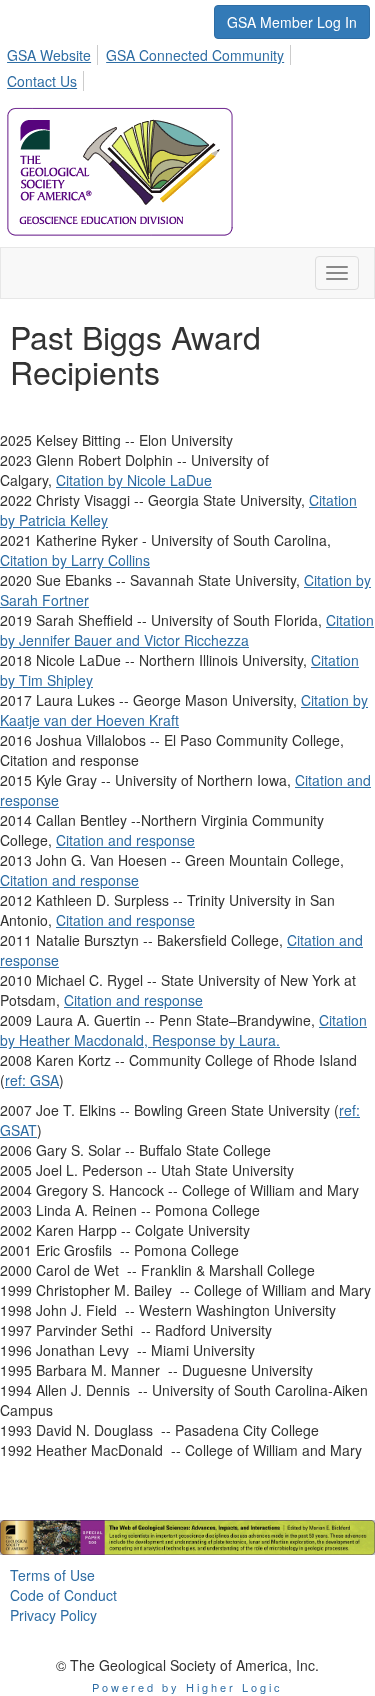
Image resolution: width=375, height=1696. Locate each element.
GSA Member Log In (292, 22)
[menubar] (187, 65)
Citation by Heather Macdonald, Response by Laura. (183, 1030)
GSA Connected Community (195, 55)
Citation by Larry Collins (75, 560)
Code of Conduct (63, 1595)
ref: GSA (32, 1080)
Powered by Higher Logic (187, 1687)
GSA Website (49, 55)
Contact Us (42, 81)
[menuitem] (54, 52)
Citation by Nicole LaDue (134, 480)
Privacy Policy (53, 1615)
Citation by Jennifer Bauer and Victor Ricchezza (187, 630)
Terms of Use (52, 1575)
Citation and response (125, 840)
